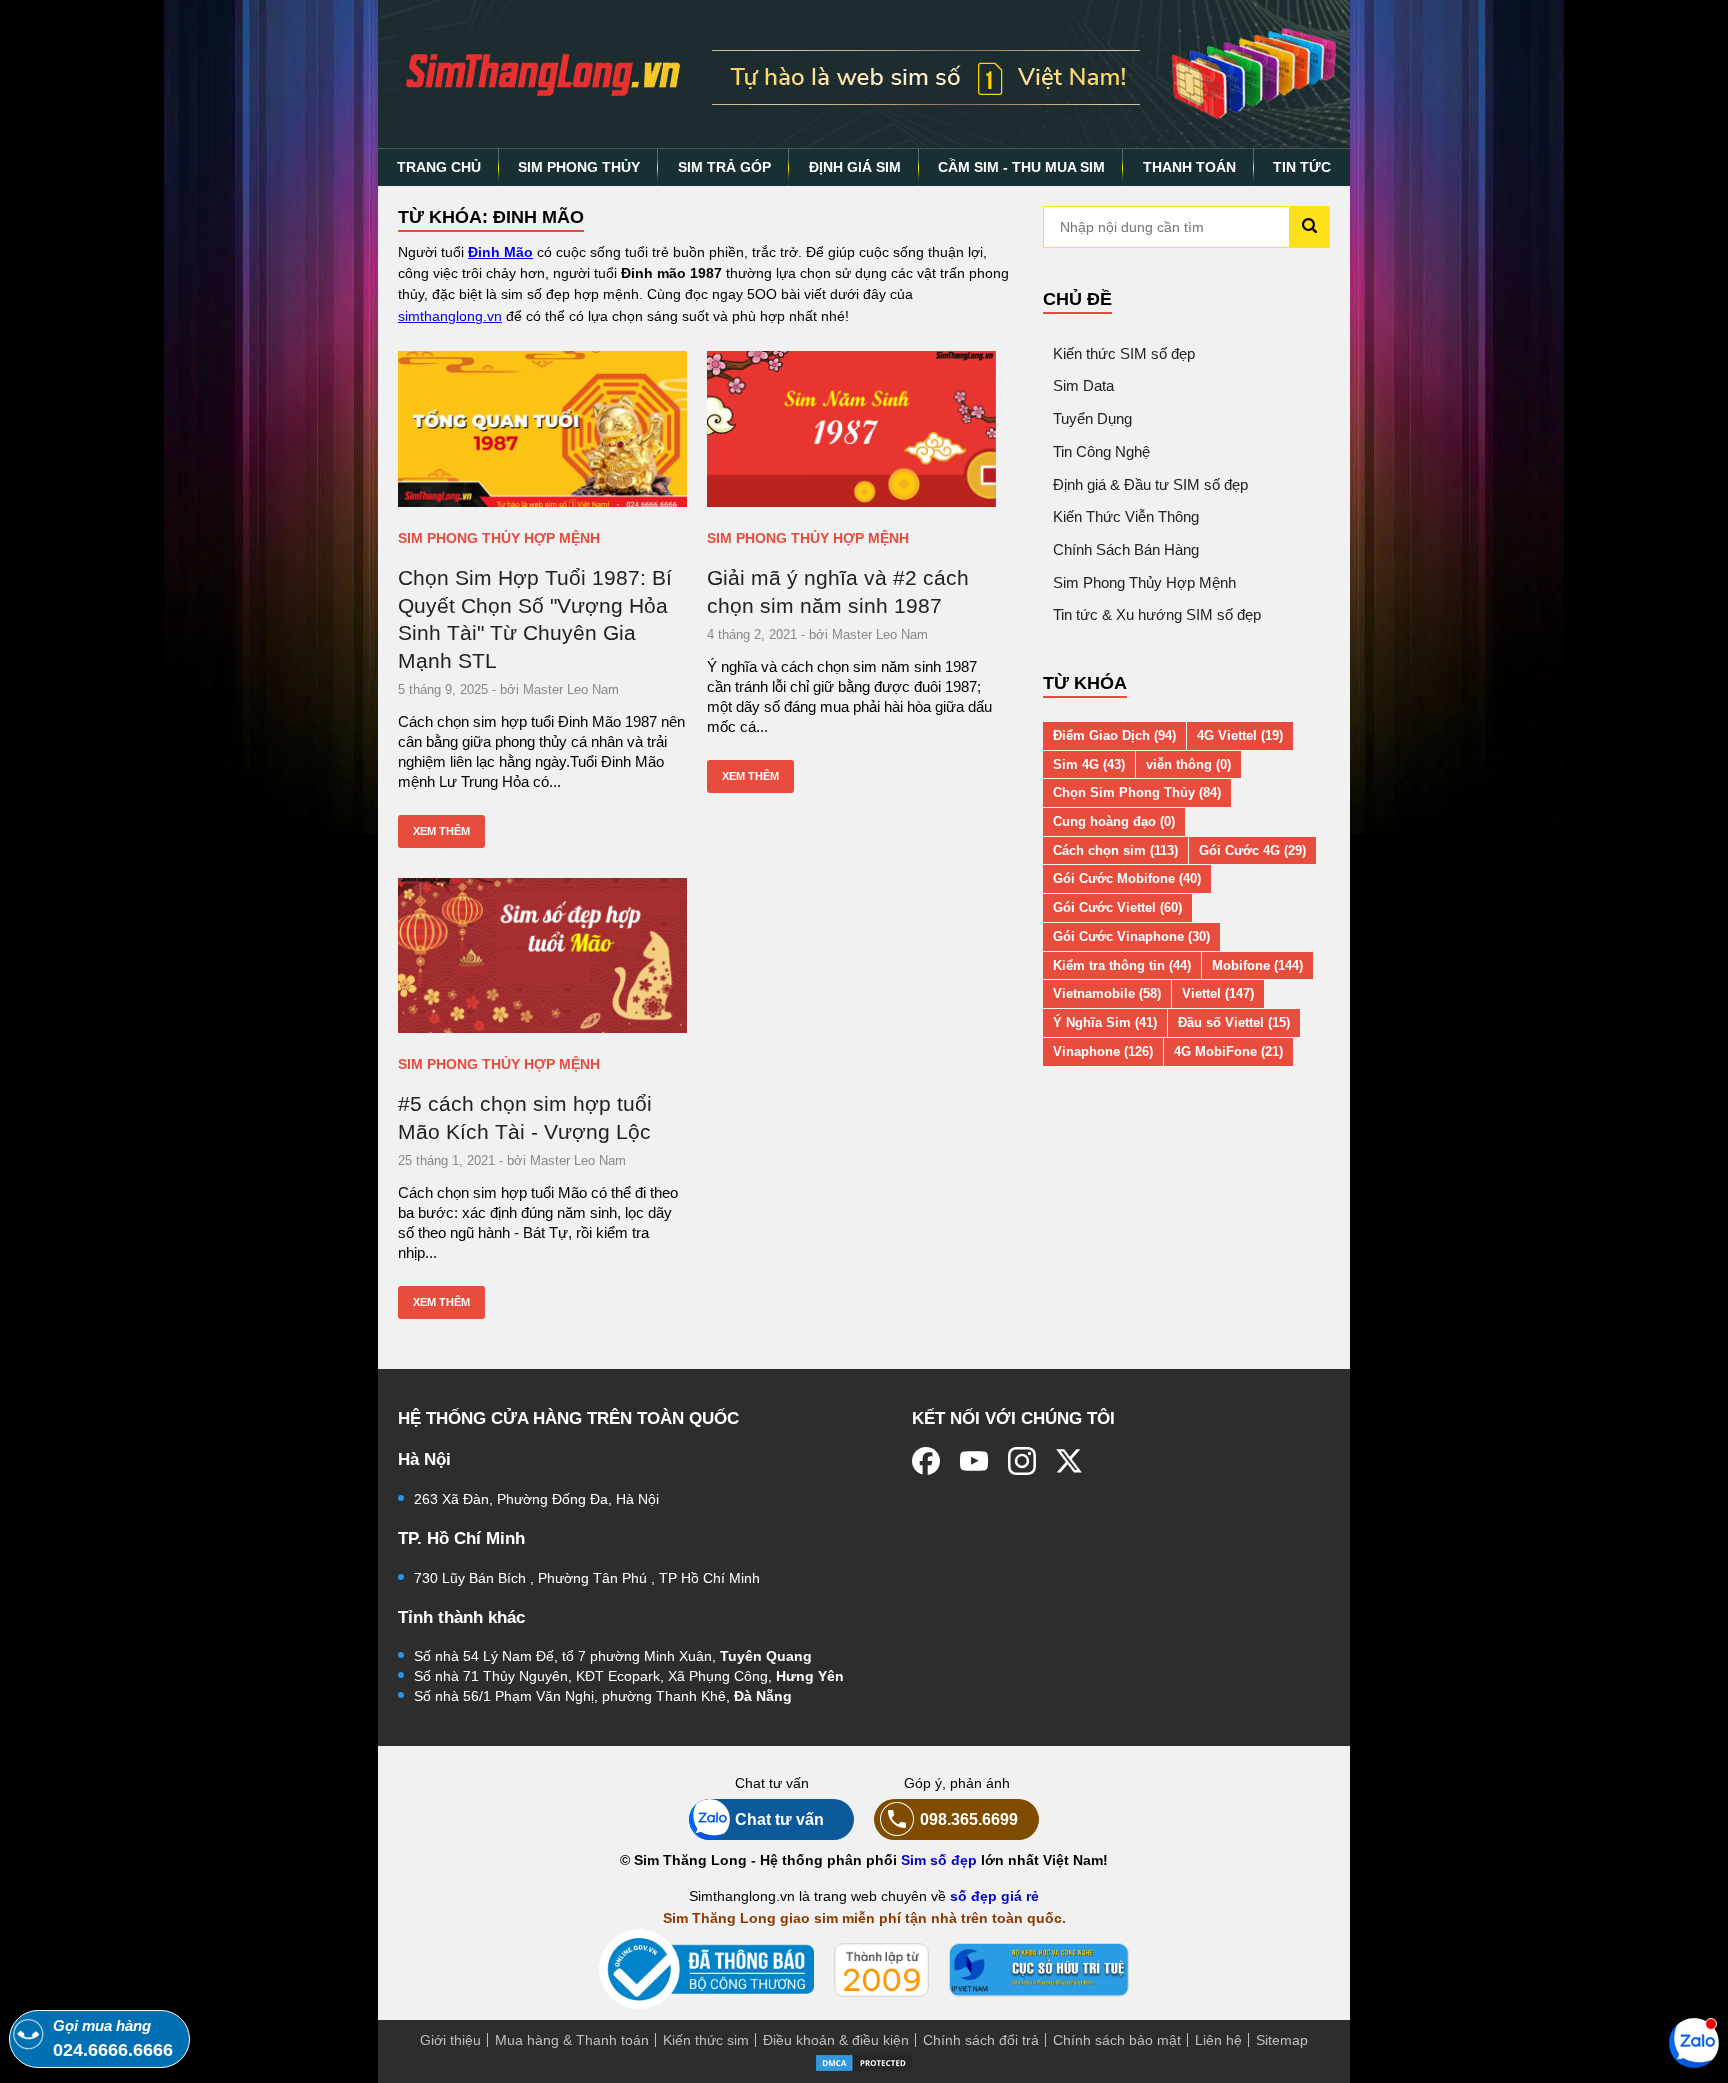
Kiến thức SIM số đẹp (1124, 353)
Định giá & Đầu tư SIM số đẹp (1150, 484)
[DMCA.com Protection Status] (864, 2062)
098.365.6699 (969, 1819)
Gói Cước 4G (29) (1252, 850)
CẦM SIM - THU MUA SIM (1021, 167)
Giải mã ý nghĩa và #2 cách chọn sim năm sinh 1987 (838, 591)
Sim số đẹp (939, 1860)
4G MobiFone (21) (1228, 1051)
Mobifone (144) (1257, 965)
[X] (1070, 1461)
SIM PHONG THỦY (579, 167)
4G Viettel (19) (1240, 735)
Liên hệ (1218, 2040)
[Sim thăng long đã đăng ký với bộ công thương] (706, 1969)
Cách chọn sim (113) (1115, 850)
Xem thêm (441, 831)
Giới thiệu (450, 2040)
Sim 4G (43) (1089, 764)
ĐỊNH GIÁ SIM (855, 167)
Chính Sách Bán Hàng (1126, 549)
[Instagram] (1022, 1461)
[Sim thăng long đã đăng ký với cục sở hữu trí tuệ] (1039, 1970)
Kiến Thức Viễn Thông (1126, 516)
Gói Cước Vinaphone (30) (1131, 936)
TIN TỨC (1302, 167)
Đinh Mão (500, 252)
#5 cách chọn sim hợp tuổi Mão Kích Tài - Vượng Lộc (525, 1117)
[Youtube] (974, 1461)
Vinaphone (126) (1103, 1051)
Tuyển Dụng (1092, 418)
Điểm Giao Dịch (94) (1114, 735)
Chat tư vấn (779, 1819)
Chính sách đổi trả (981, 2040)
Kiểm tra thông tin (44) (1122, 965)
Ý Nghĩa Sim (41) (1105, 1022)
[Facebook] (926, 1461)
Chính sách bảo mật (1117, 2040)
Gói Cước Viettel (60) (1117, 907)
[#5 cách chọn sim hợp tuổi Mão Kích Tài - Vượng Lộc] (542, 956)
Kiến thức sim (706, 2040)
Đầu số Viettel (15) (1234, 1022)
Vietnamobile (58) (1107, 993)
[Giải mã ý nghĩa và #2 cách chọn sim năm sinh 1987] (851, 429)
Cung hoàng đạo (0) (1114, 821)
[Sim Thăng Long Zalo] (1694, 2042)
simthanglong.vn (450, 316)
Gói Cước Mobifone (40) (1127, 878)
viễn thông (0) (1188, 764)
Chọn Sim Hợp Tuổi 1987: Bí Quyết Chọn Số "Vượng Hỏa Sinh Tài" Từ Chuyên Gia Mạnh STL (535, 619)
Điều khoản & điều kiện (836, 2040)
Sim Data (1083, 385)
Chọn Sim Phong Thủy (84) (1137, 792)
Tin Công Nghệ (1101, 451)
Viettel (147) (1218, 993)
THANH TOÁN (1189, 167)
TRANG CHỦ (439, 167)
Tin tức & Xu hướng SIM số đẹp (1157, 614)
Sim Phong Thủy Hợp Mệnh (499, 538)
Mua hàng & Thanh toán (572, 2040)
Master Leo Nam (571, 689)
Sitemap (1282, 2040)
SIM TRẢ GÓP (724, 167)
